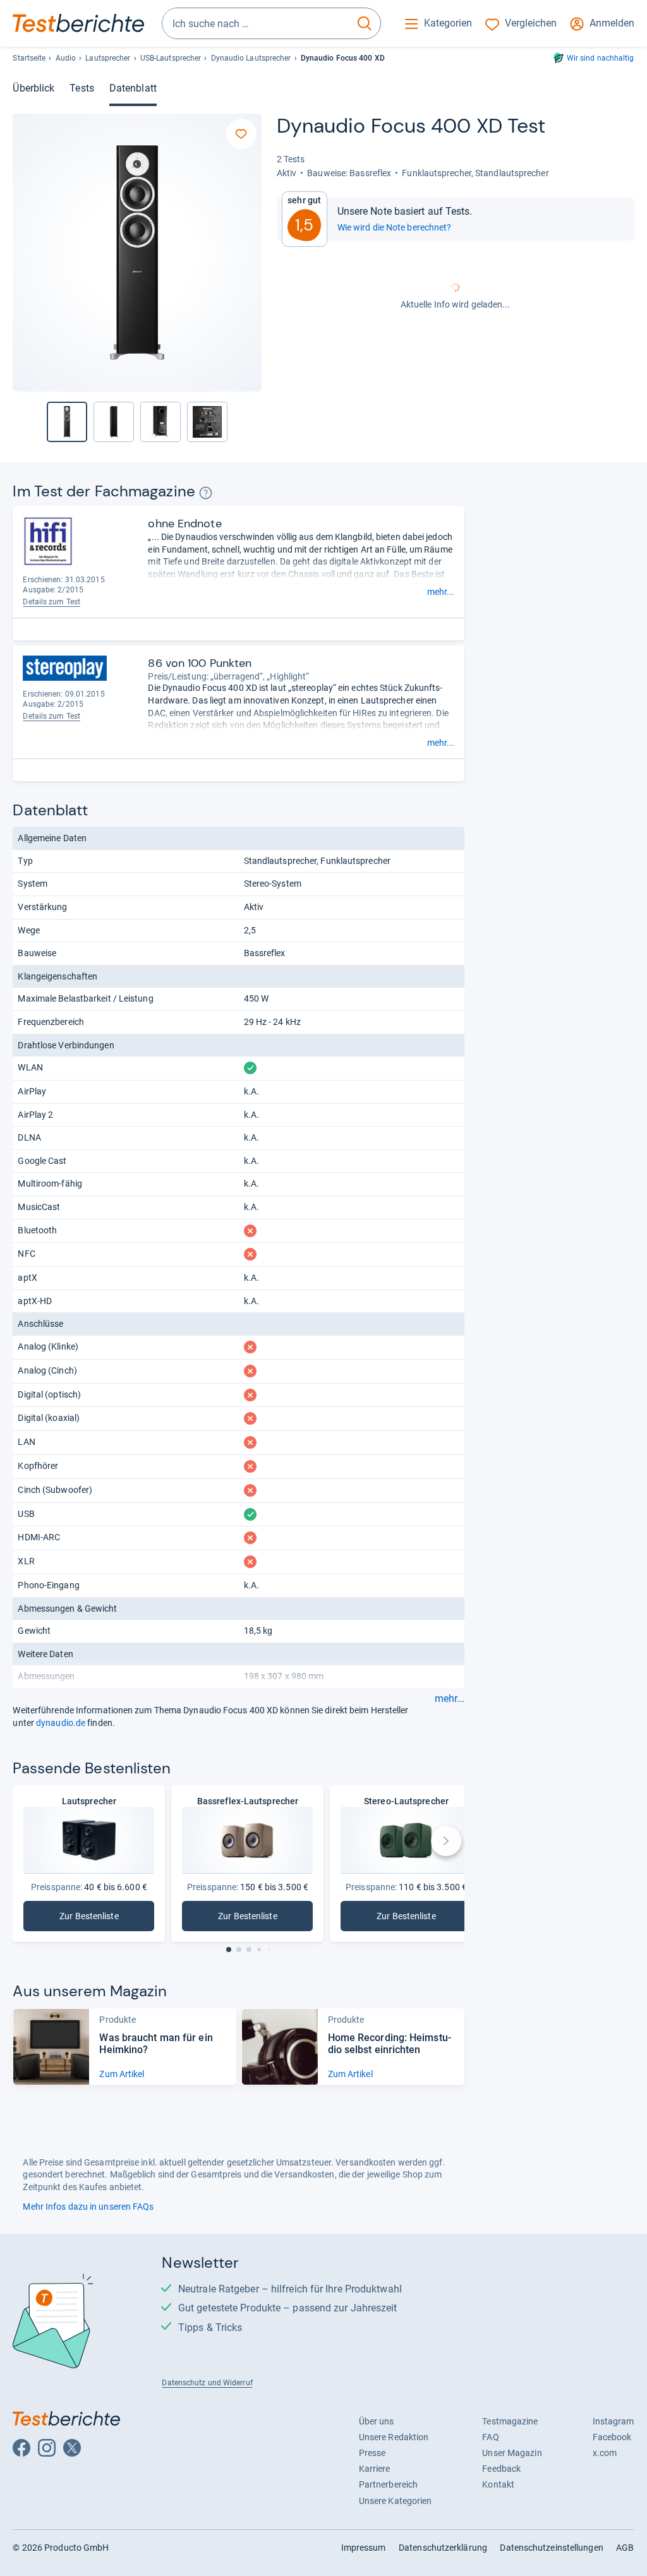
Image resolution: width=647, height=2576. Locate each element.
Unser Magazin (512, 2453)
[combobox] (256, 23)
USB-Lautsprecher (171, 58)
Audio (66, 58)
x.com (605, 2453)
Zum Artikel (122, 2074)
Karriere (375, 2469)
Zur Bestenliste (103, 1919)
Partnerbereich (388, 2484)
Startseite (29, 58)
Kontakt (498, 2484)
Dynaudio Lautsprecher (251, 58)
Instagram (614, 2421)
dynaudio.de (61, 1723)
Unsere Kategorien (396, 2501)
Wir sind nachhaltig (601, 58)
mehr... (441, 592)
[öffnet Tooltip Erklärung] (206, 493)
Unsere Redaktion (394, 2437)
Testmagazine (510, 2421)
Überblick (33, 88)
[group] (114, 422)
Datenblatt (133, 88)
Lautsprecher (108, 58)
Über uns (377, 2421)
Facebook (612, 2437)
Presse (372, 2453)
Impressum (364, 2548)
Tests (82, 88)
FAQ (490, 2437)
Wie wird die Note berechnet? (395, 227)
